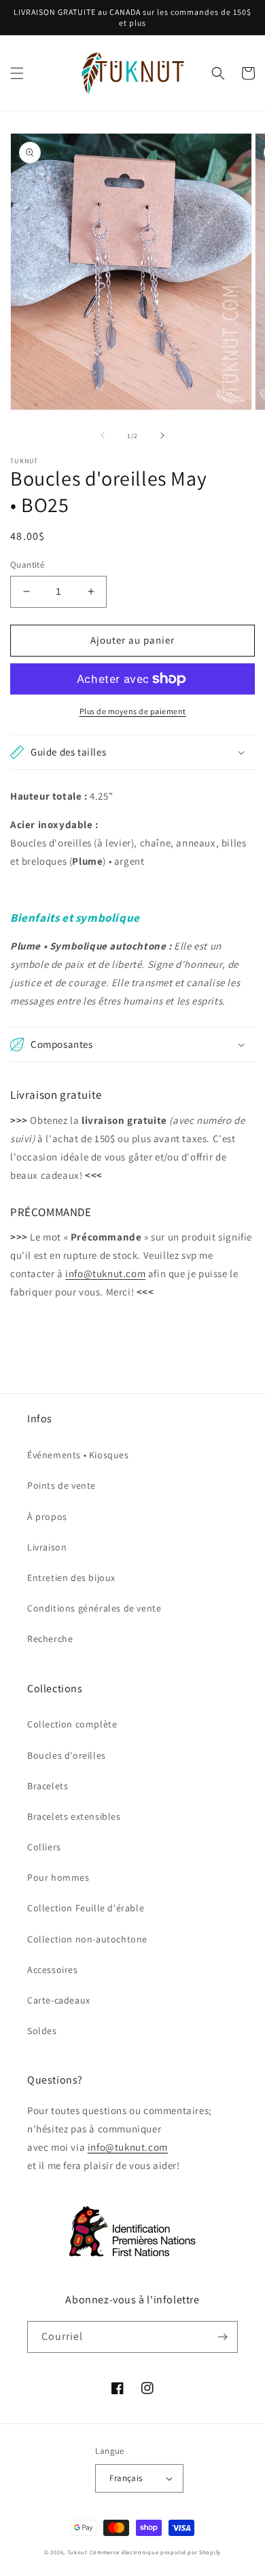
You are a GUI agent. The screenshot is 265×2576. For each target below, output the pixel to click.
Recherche (50, 1639)
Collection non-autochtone (87, 1939)
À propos (47, 1517)
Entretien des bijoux (71, 1578)
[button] (17, 73)
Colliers (44, 1847)
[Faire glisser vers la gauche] (103, 435)
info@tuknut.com (105, 1273)
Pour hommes (58, 1877)
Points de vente (61, 1485)
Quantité (27, 565)
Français (126, 2478)
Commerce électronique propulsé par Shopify (155, 2552)
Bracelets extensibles (74, 1816)
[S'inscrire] (222, 2337)
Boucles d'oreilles (67, 1755)
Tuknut (77, 2552)
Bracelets (48, 1786)
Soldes (42, 2031)
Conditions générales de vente (94, 1608)
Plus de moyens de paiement (133, 711)
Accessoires (53, 1970)
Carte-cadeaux (59, 2000)
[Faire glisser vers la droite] (162, 435)
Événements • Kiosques (78, 1455)
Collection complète (72, 1724)
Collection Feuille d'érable (86, 1908)
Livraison (47, 1547)
